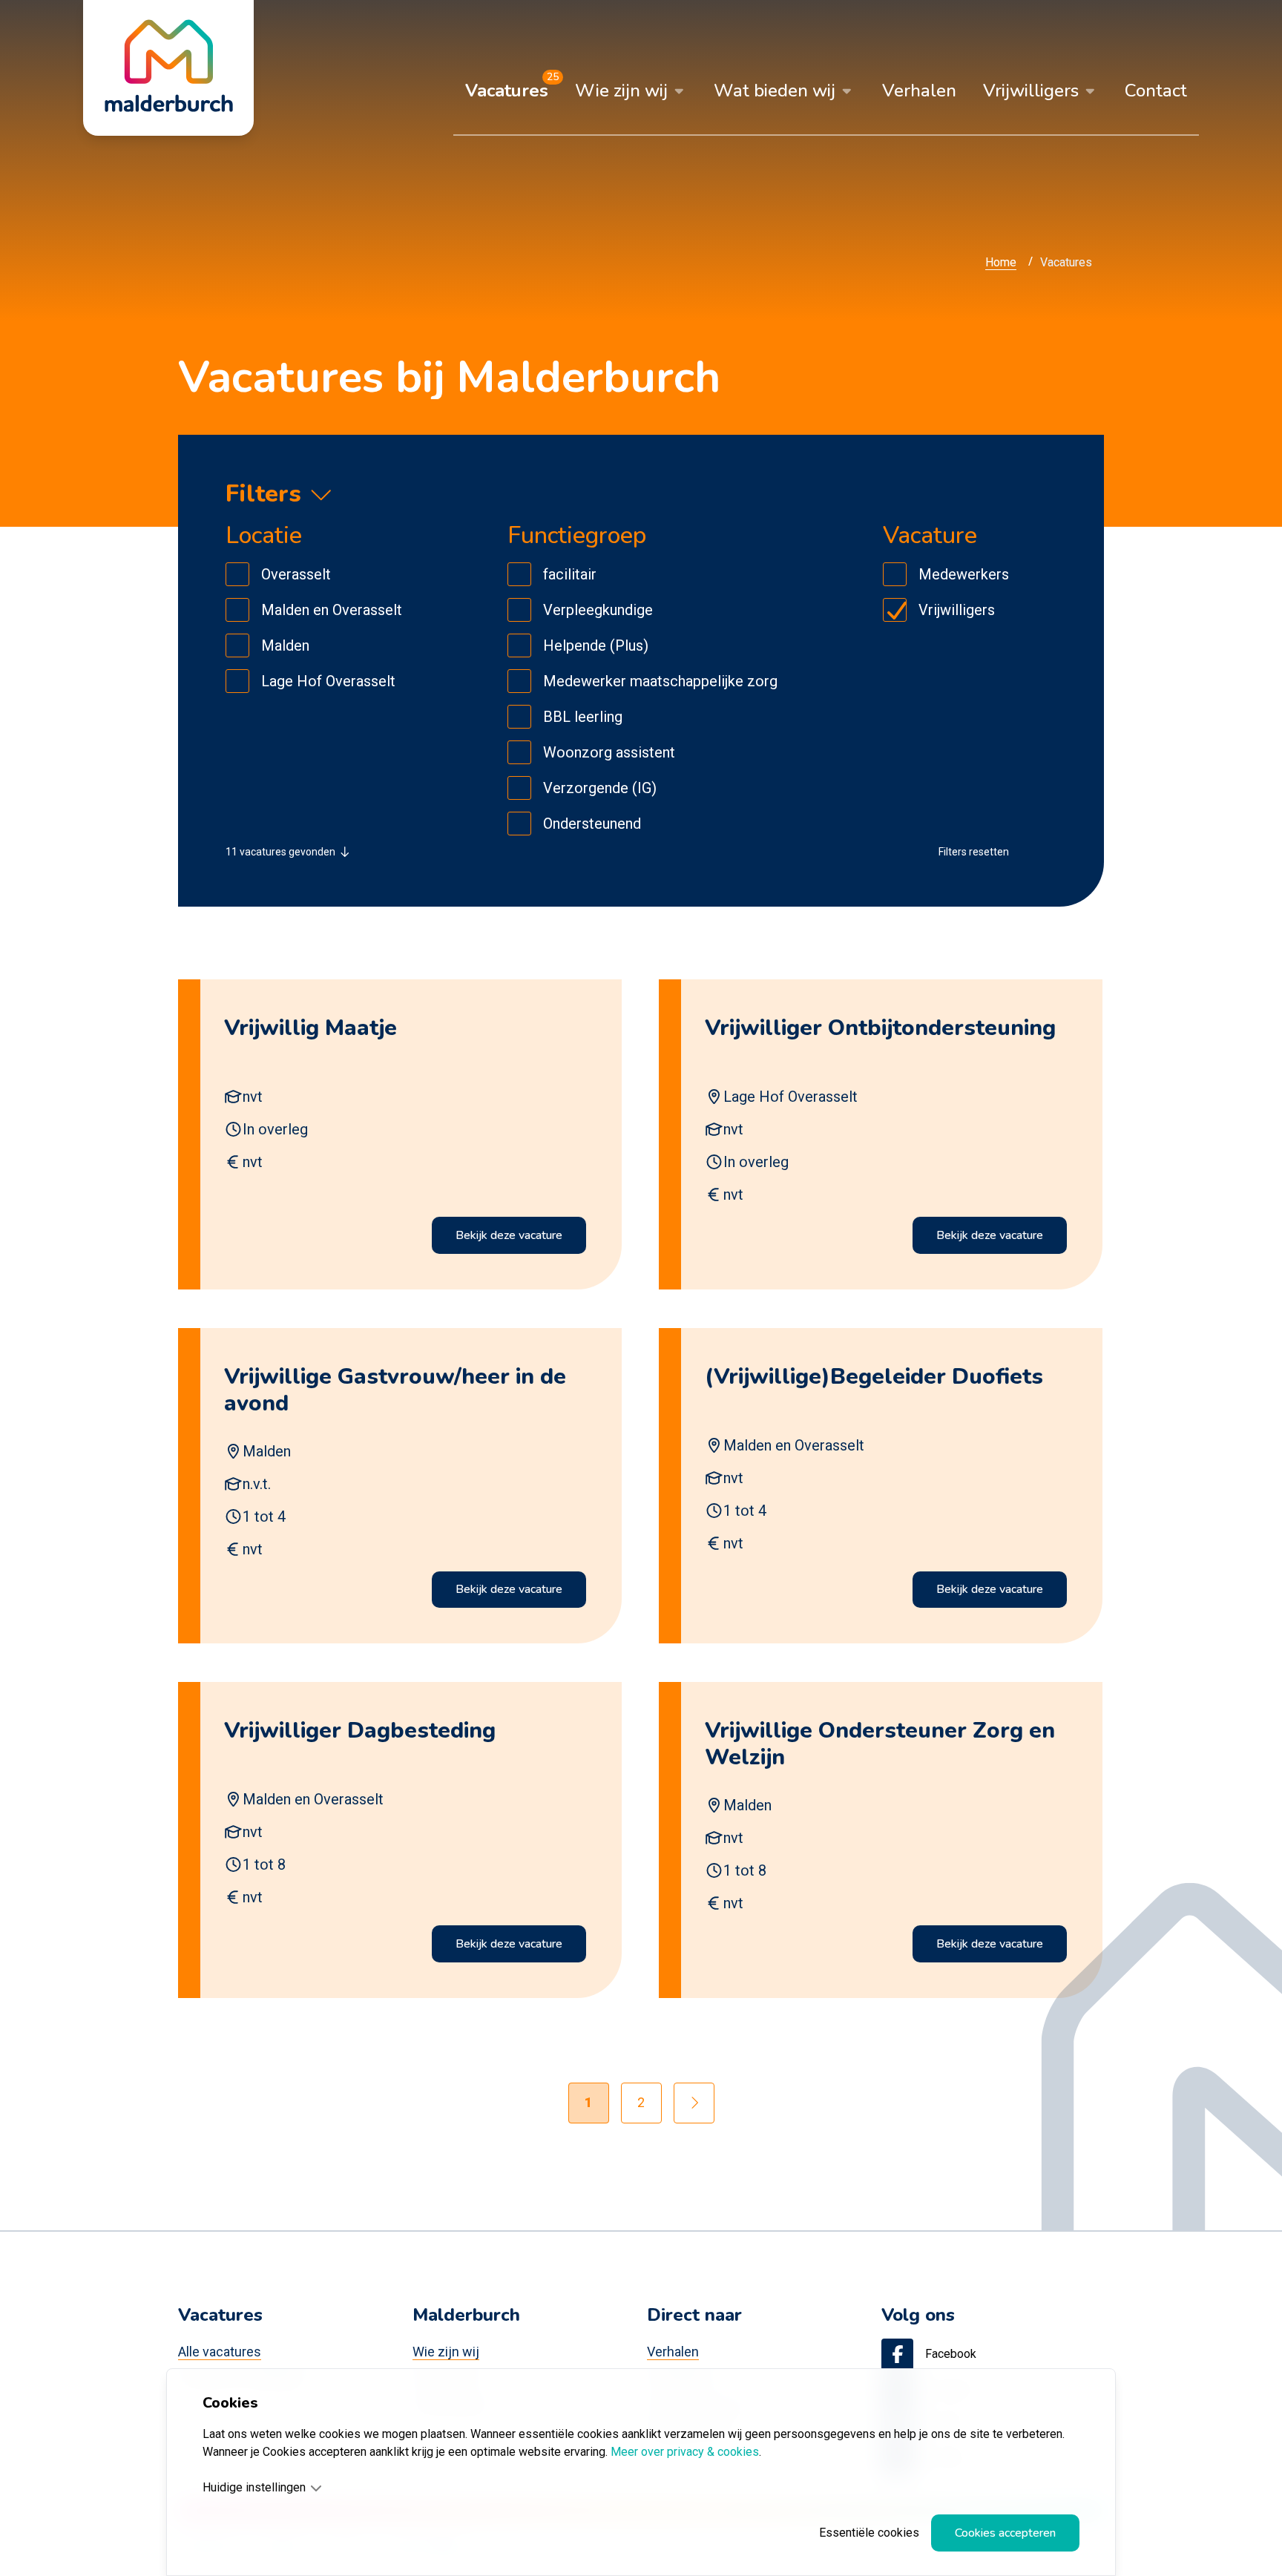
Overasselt (296, 574)
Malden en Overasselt (332, 610)
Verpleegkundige (598, 610)
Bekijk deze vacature (509, 1235)
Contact (1156, 91)
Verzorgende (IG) (600, 788)
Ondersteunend (592, 824)
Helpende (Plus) (596, 645)
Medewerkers (964, 574)
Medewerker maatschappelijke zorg (660, 681)
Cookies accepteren (1005, 2533)
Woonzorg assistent (609, 752)
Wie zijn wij (621, 91)
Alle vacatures (220, 2352)
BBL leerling (583, 717)
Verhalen (919, 91)
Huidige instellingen (254, 2487)
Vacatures (507, 91)
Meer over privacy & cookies (685, 2452)
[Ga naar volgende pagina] (694, 2103)
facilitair (570, 574)
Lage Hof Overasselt (328, 681)
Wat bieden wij (775, 91)
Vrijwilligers (1031, 91)
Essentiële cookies (869, 2533)
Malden (285, 645)
